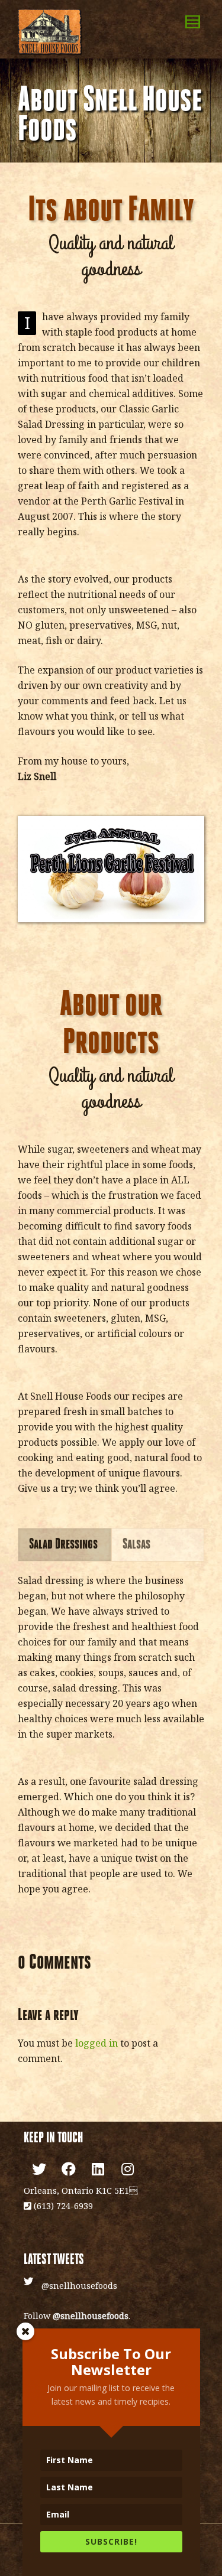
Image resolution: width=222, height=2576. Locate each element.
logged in (96, 2043)
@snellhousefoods (79, 2286)
